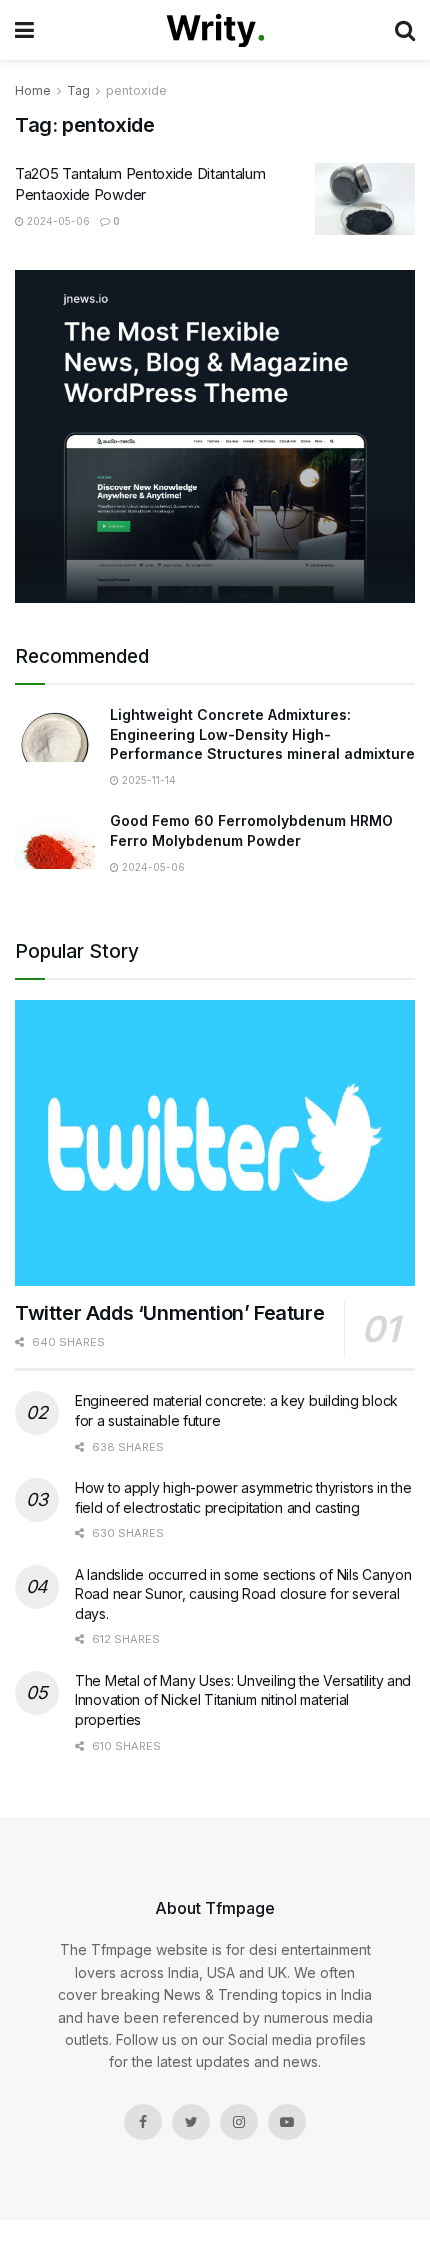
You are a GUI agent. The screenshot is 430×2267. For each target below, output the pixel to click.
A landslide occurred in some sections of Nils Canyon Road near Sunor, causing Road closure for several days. (243, 1594)
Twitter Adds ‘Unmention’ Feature (169, 1313)
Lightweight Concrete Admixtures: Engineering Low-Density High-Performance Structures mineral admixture (262, 734)
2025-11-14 (147, 780)
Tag (78, 90)
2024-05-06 (57, 221)
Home (33, 90)
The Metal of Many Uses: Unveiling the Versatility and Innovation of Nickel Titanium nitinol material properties (243, 1700)
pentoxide (136, 90)
